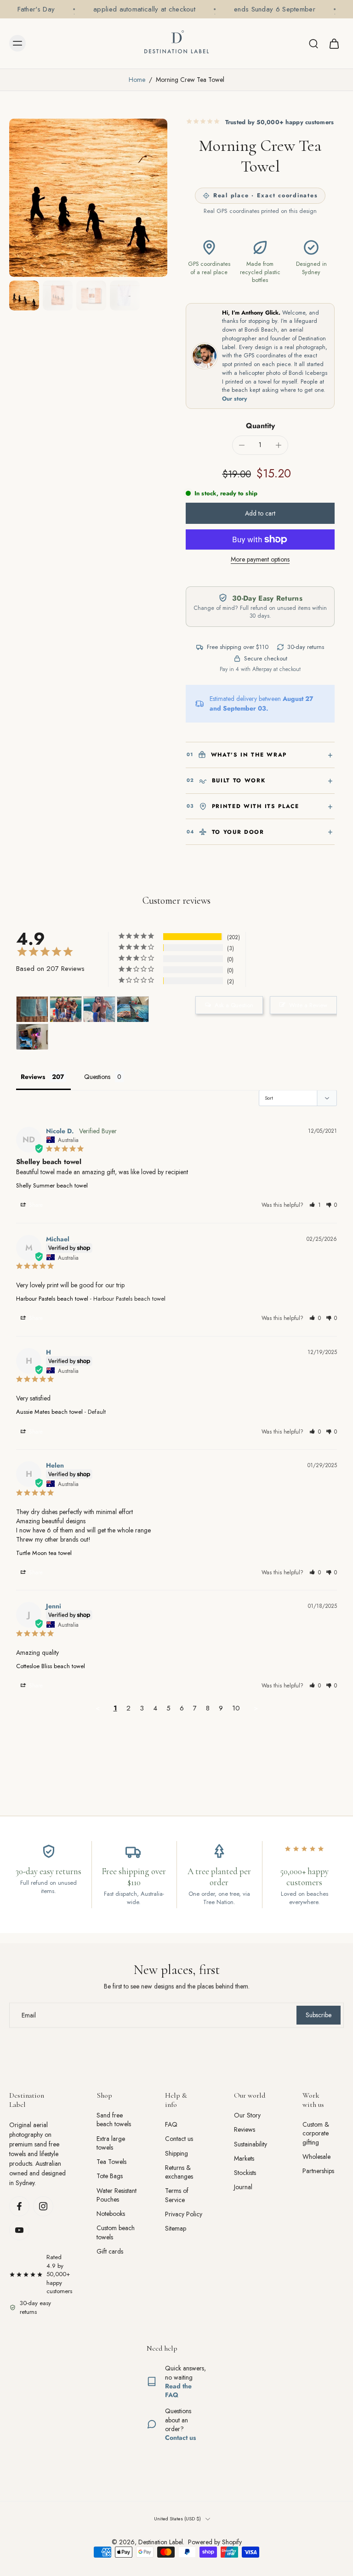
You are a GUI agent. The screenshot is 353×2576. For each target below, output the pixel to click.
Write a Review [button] (308, 1005)
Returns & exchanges (179, 2172)
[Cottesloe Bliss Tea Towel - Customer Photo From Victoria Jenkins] (32, 1009)
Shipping (176, 2153)
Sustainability (251, 2144)
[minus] (242, 445)
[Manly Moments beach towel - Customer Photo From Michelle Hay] (66, 1009)
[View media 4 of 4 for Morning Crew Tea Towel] (24, 295)
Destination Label (161, 2542)
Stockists (245, 2173)
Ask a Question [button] (234, 1005)
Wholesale (316, 2157)
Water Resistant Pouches (117, 2195)
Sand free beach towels (114, 2120)
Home (137, 80)
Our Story (247, 2115)
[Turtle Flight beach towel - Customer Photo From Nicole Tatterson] (133, 1009)
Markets (244, 2159)
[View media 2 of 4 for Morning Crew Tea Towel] (91, 295)
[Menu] (17, 43)
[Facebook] (19, 2206)
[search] (313, 43)
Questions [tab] (97, 1077)
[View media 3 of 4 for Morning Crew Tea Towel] (125, 295)
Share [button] (35, 1205)
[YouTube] (19, 2230)
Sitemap (176, 2229)
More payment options (260, 560)
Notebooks (111, 2214)
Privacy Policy (184, 2214)
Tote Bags (110, 2176)
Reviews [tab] (33, 1077)
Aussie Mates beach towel (49, 1412)
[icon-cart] (334, 43)
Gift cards (110, 2252)
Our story (235, 399)
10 (236, 1708)
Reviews (245, 2130)
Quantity (260, 426)
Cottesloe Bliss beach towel (51, 1666)
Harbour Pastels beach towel (52, 1299)
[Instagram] (43, 2206)
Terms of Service (177, 2195)
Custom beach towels (116, 2232)
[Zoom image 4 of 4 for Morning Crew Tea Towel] (88, 198)
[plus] (279, 445)
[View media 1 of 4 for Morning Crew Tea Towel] (58, 295)
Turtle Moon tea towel (44, 1553)
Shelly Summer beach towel (52, 1185)
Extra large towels (111, 2143)
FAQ (171, 2125)
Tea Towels (111, 2162)
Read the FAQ (178, 2390)
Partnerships (318, 2171)
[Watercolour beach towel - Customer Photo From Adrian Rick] (32, 1037)
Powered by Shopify (215, 2542)
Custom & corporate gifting (316, 2134)
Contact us (179, 2139)
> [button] (256, 1708)
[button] (260, 513)
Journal (243, 2187)
